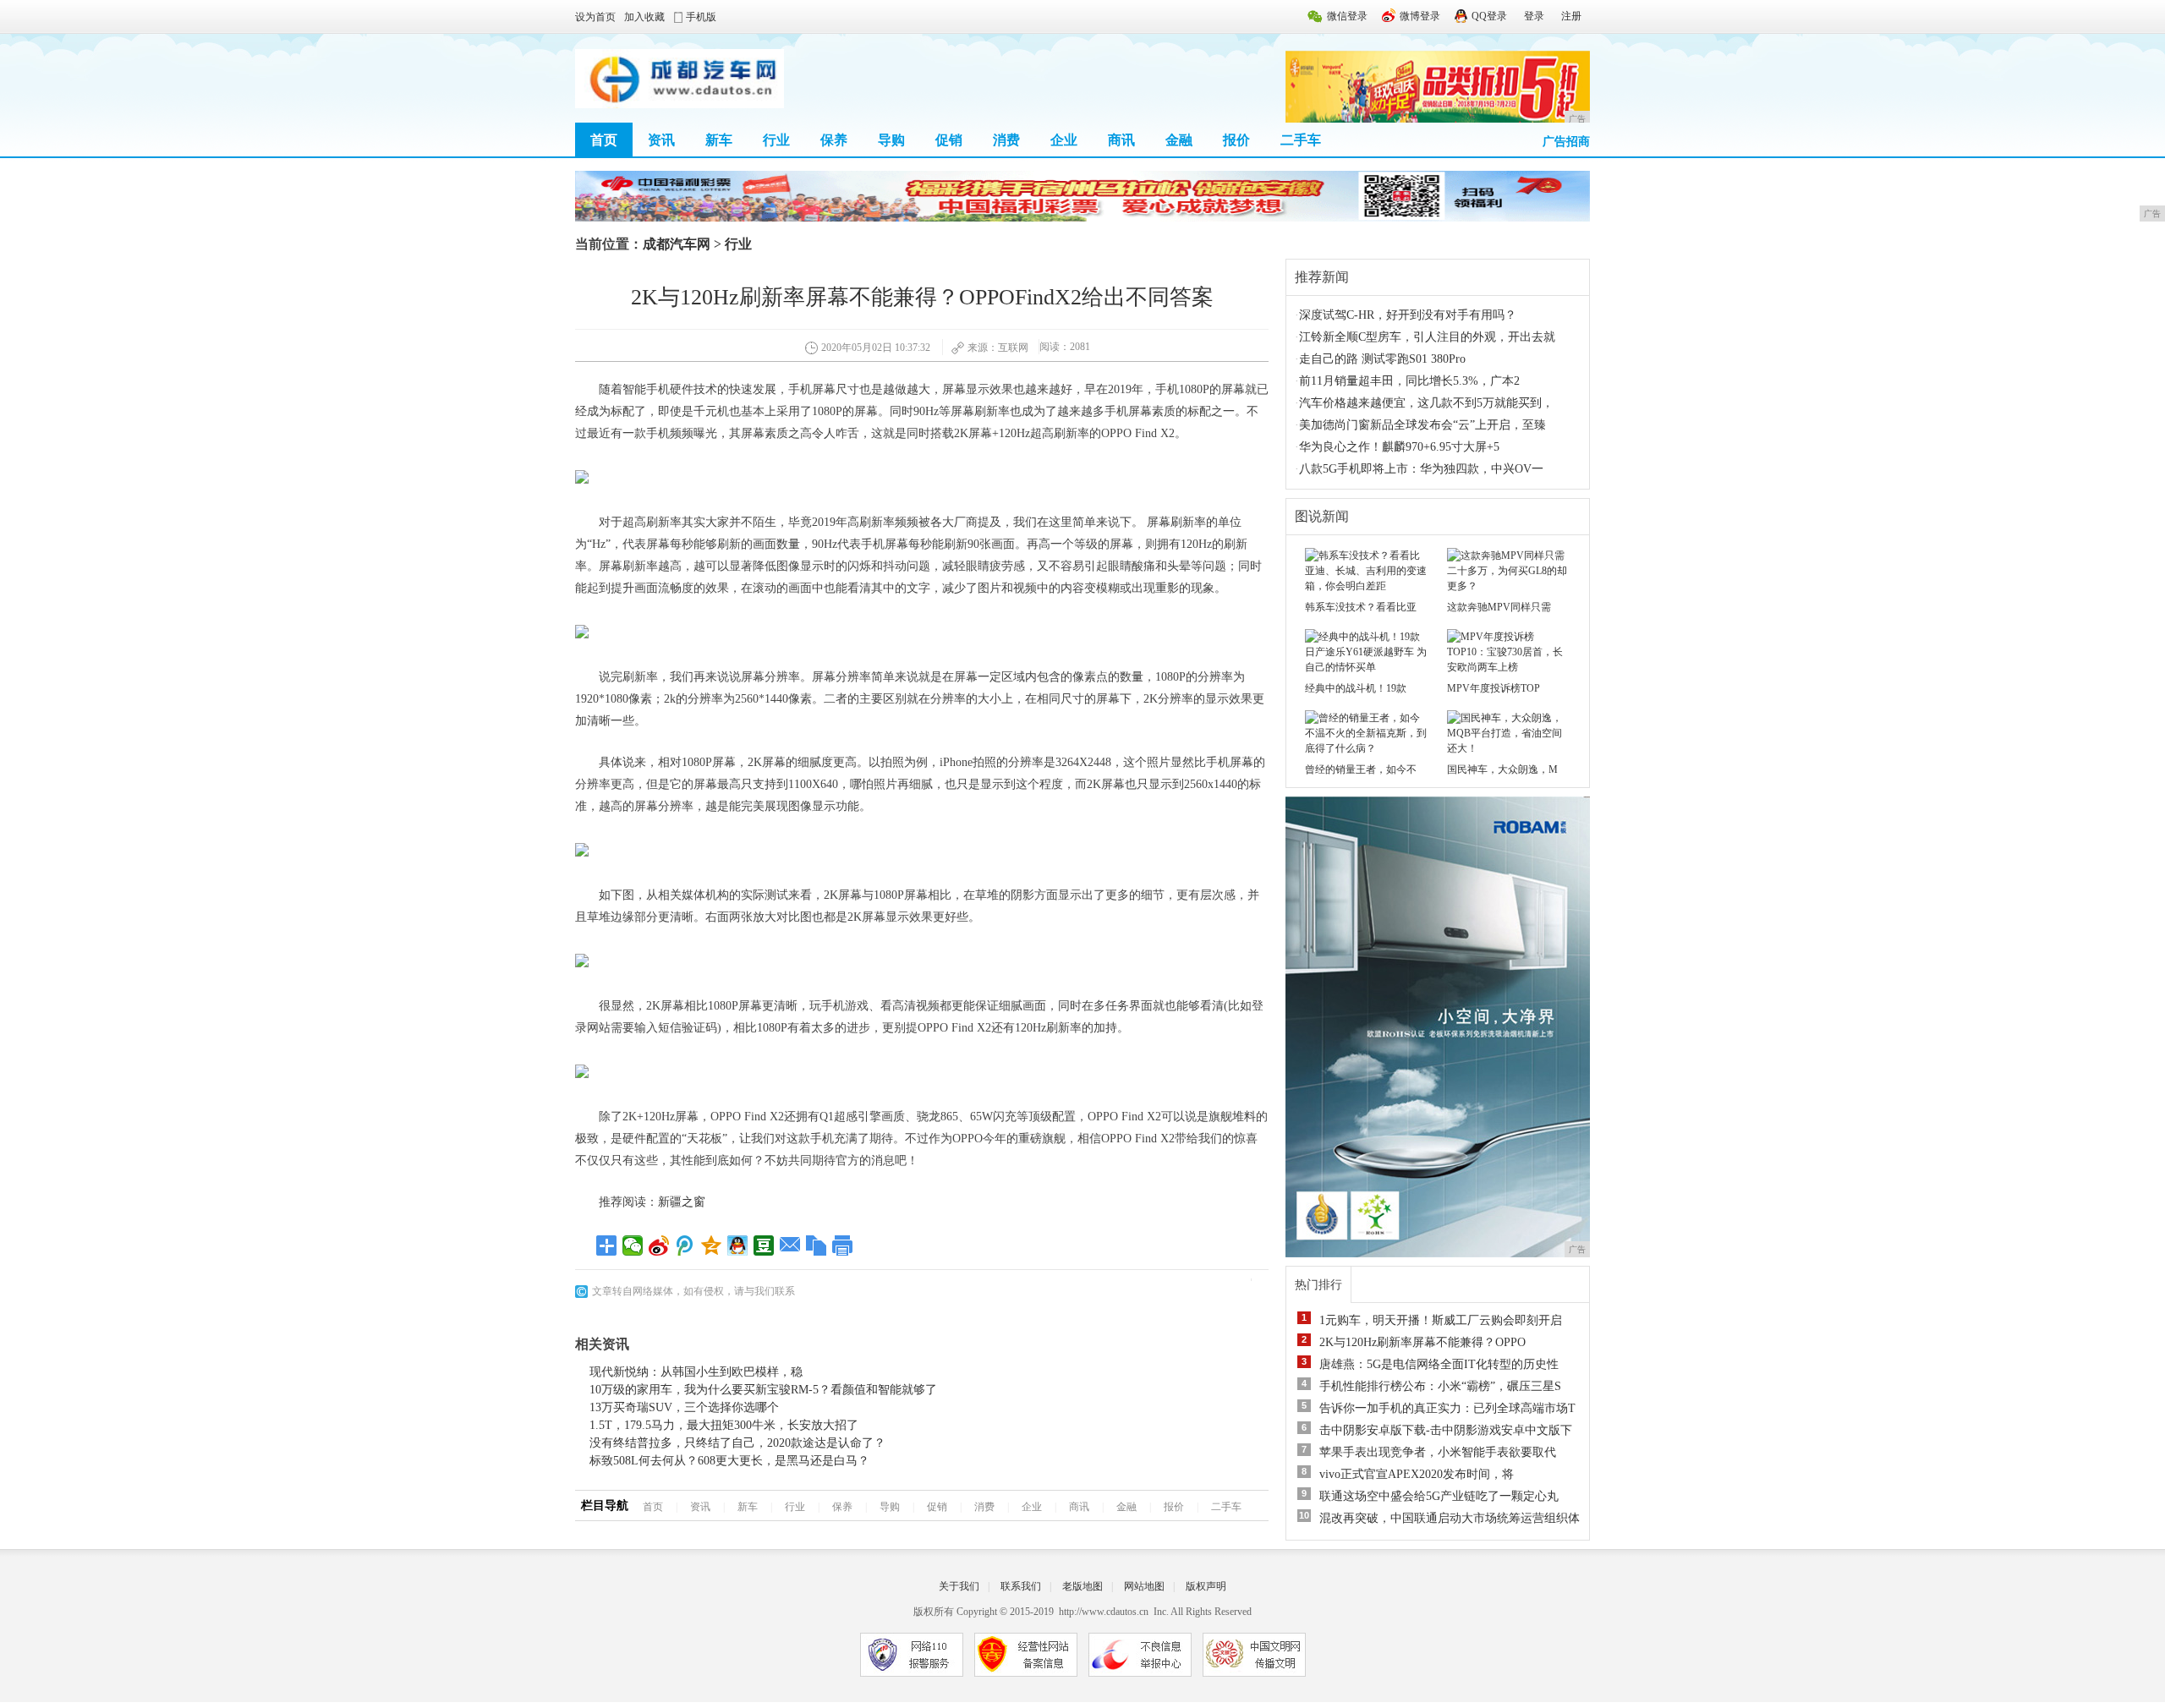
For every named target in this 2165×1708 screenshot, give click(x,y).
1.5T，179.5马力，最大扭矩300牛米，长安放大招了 (724, 1425)
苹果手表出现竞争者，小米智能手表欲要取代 (1438, 1452)
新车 (719, 140)
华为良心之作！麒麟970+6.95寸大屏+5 (1399, 447)
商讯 (1121, 140)
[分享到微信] (633, 1245)
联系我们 (1021, 1586)
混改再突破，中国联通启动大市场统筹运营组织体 (1450, 1518)
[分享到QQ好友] (738, 1245)
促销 (949, 140)
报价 (1236, 140)
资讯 (661, 140)
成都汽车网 (677, 244)
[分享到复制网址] (817, 1245)
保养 (834, 140)
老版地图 (1082, 1586)
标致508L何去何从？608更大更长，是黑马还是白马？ (729, 1461)
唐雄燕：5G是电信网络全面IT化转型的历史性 (1439, 1364)
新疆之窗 (682, 1202)
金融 (1179, 140)
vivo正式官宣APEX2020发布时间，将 (1417, 1474)
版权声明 (1206, 1586)
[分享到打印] (843, 1245)
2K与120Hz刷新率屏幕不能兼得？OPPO (1422, 1342)
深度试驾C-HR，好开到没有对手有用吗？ (1408, 315)
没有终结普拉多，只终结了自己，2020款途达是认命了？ (737, 1443)
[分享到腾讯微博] (685, 1245)
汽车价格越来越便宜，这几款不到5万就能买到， (1426, 403)
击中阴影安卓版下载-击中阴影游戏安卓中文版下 (1446, 1430)
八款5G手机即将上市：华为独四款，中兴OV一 (1421, 469)
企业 (1064, 140)
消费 (1006, 140)
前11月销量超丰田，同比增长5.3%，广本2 (1409, 381)
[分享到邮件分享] (790, 1245)
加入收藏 (644, 17)
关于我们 (959, 1586)
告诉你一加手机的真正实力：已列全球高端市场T (1447, 1408)
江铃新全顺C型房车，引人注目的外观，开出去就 (1427, 337)
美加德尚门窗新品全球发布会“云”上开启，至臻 (1422, 425)
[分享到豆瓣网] (764, 1245)
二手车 (1301, 140)
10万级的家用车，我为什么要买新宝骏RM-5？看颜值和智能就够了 (763, 1390)
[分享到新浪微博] (659, 1245)
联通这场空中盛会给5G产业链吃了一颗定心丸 (1439, 1496)
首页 (604, 140)
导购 (891, 140)
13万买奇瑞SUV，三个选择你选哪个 (684, 1407)
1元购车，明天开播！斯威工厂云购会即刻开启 (1441, 1320)
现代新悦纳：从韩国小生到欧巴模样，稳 (696, 1372)
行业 (776, 140)
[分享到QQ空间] (712, 1245)
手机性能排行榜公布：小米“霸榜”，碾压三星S (1440, 1386)
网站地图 (1144, 1586)
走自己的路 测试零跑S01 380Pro (1382, 359)
